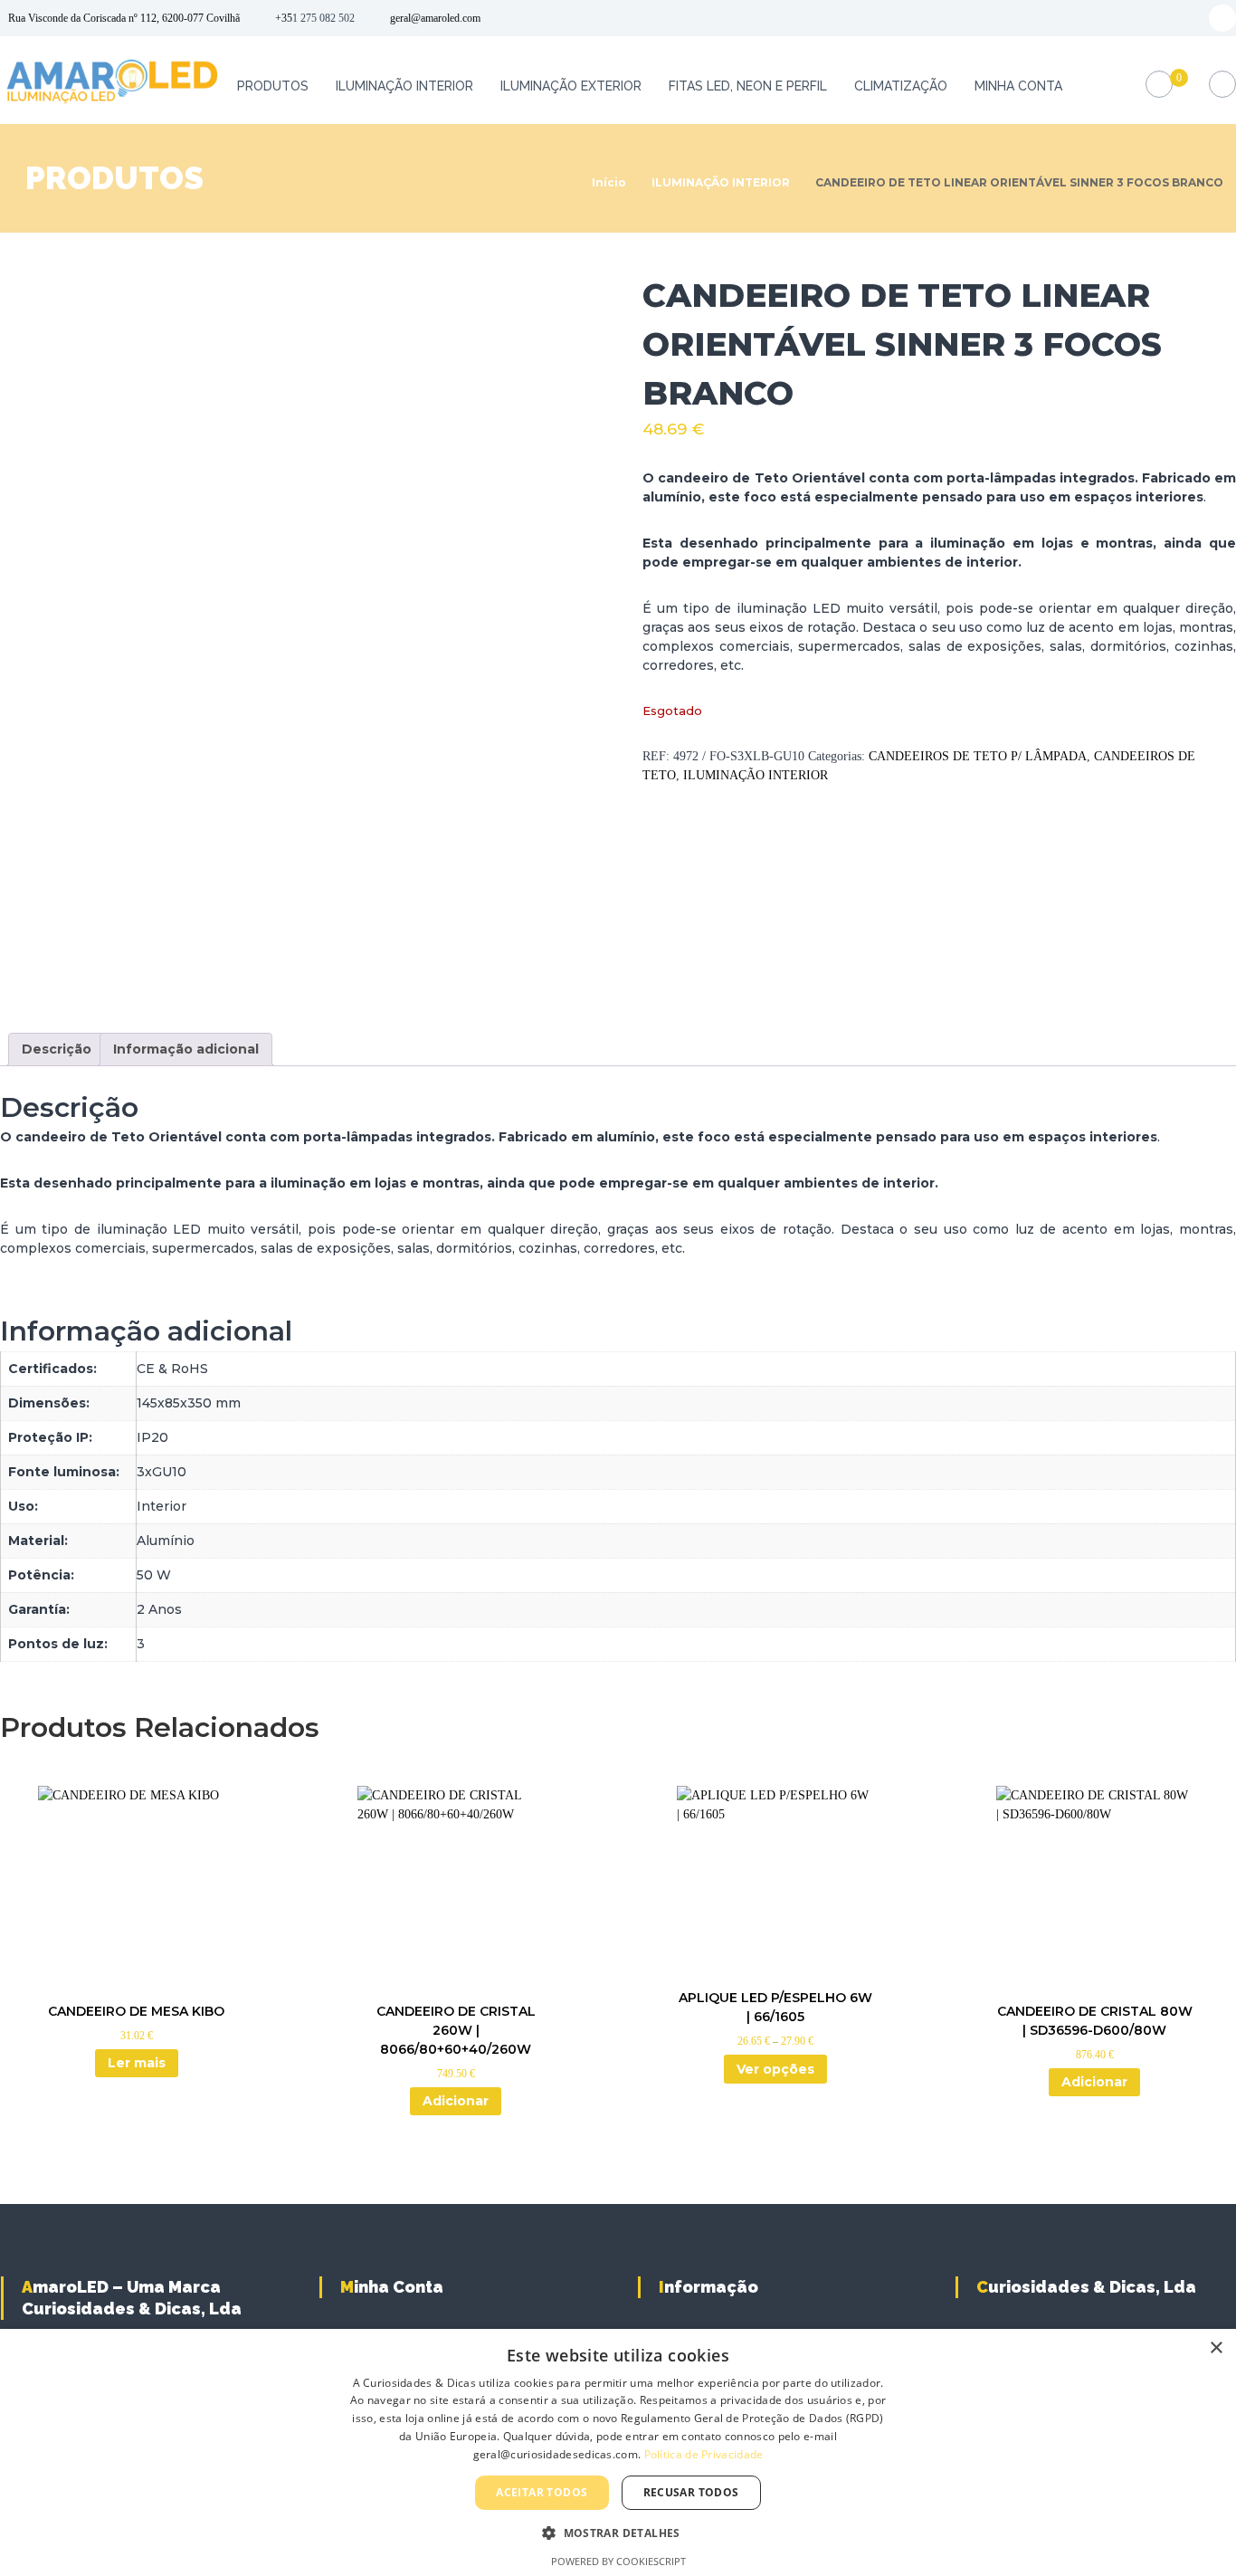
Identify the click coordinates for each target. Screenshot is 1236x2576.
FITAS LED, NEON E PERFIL (748, 86)
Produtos (273, 86)
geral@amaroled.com (435, 18)
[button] (618, 2533)
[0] (1160, 85)
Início (609, 182)
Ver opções (775, 2069)
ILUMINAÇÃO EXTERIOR (571, 86)
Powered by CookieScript (618, 2561)
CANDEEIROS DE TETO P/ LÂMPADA (978, 756)
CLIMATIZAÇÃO (901, 86)
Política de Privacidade (704, 2454)
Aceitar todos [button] (542, 2492)
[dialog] (618, 2452)
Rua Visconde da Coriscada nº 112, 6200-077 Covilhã (124, 18)
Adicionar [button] (456, 2101)
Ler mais (137, 2063)
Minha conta (1018, 86)
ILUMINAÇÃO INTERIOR (404, 86)
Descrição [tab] (57, 1049)
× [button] (1216, 2348)
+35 (284, 18)
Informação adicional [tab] (186, 1049)
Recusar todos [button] (691, 2492)
